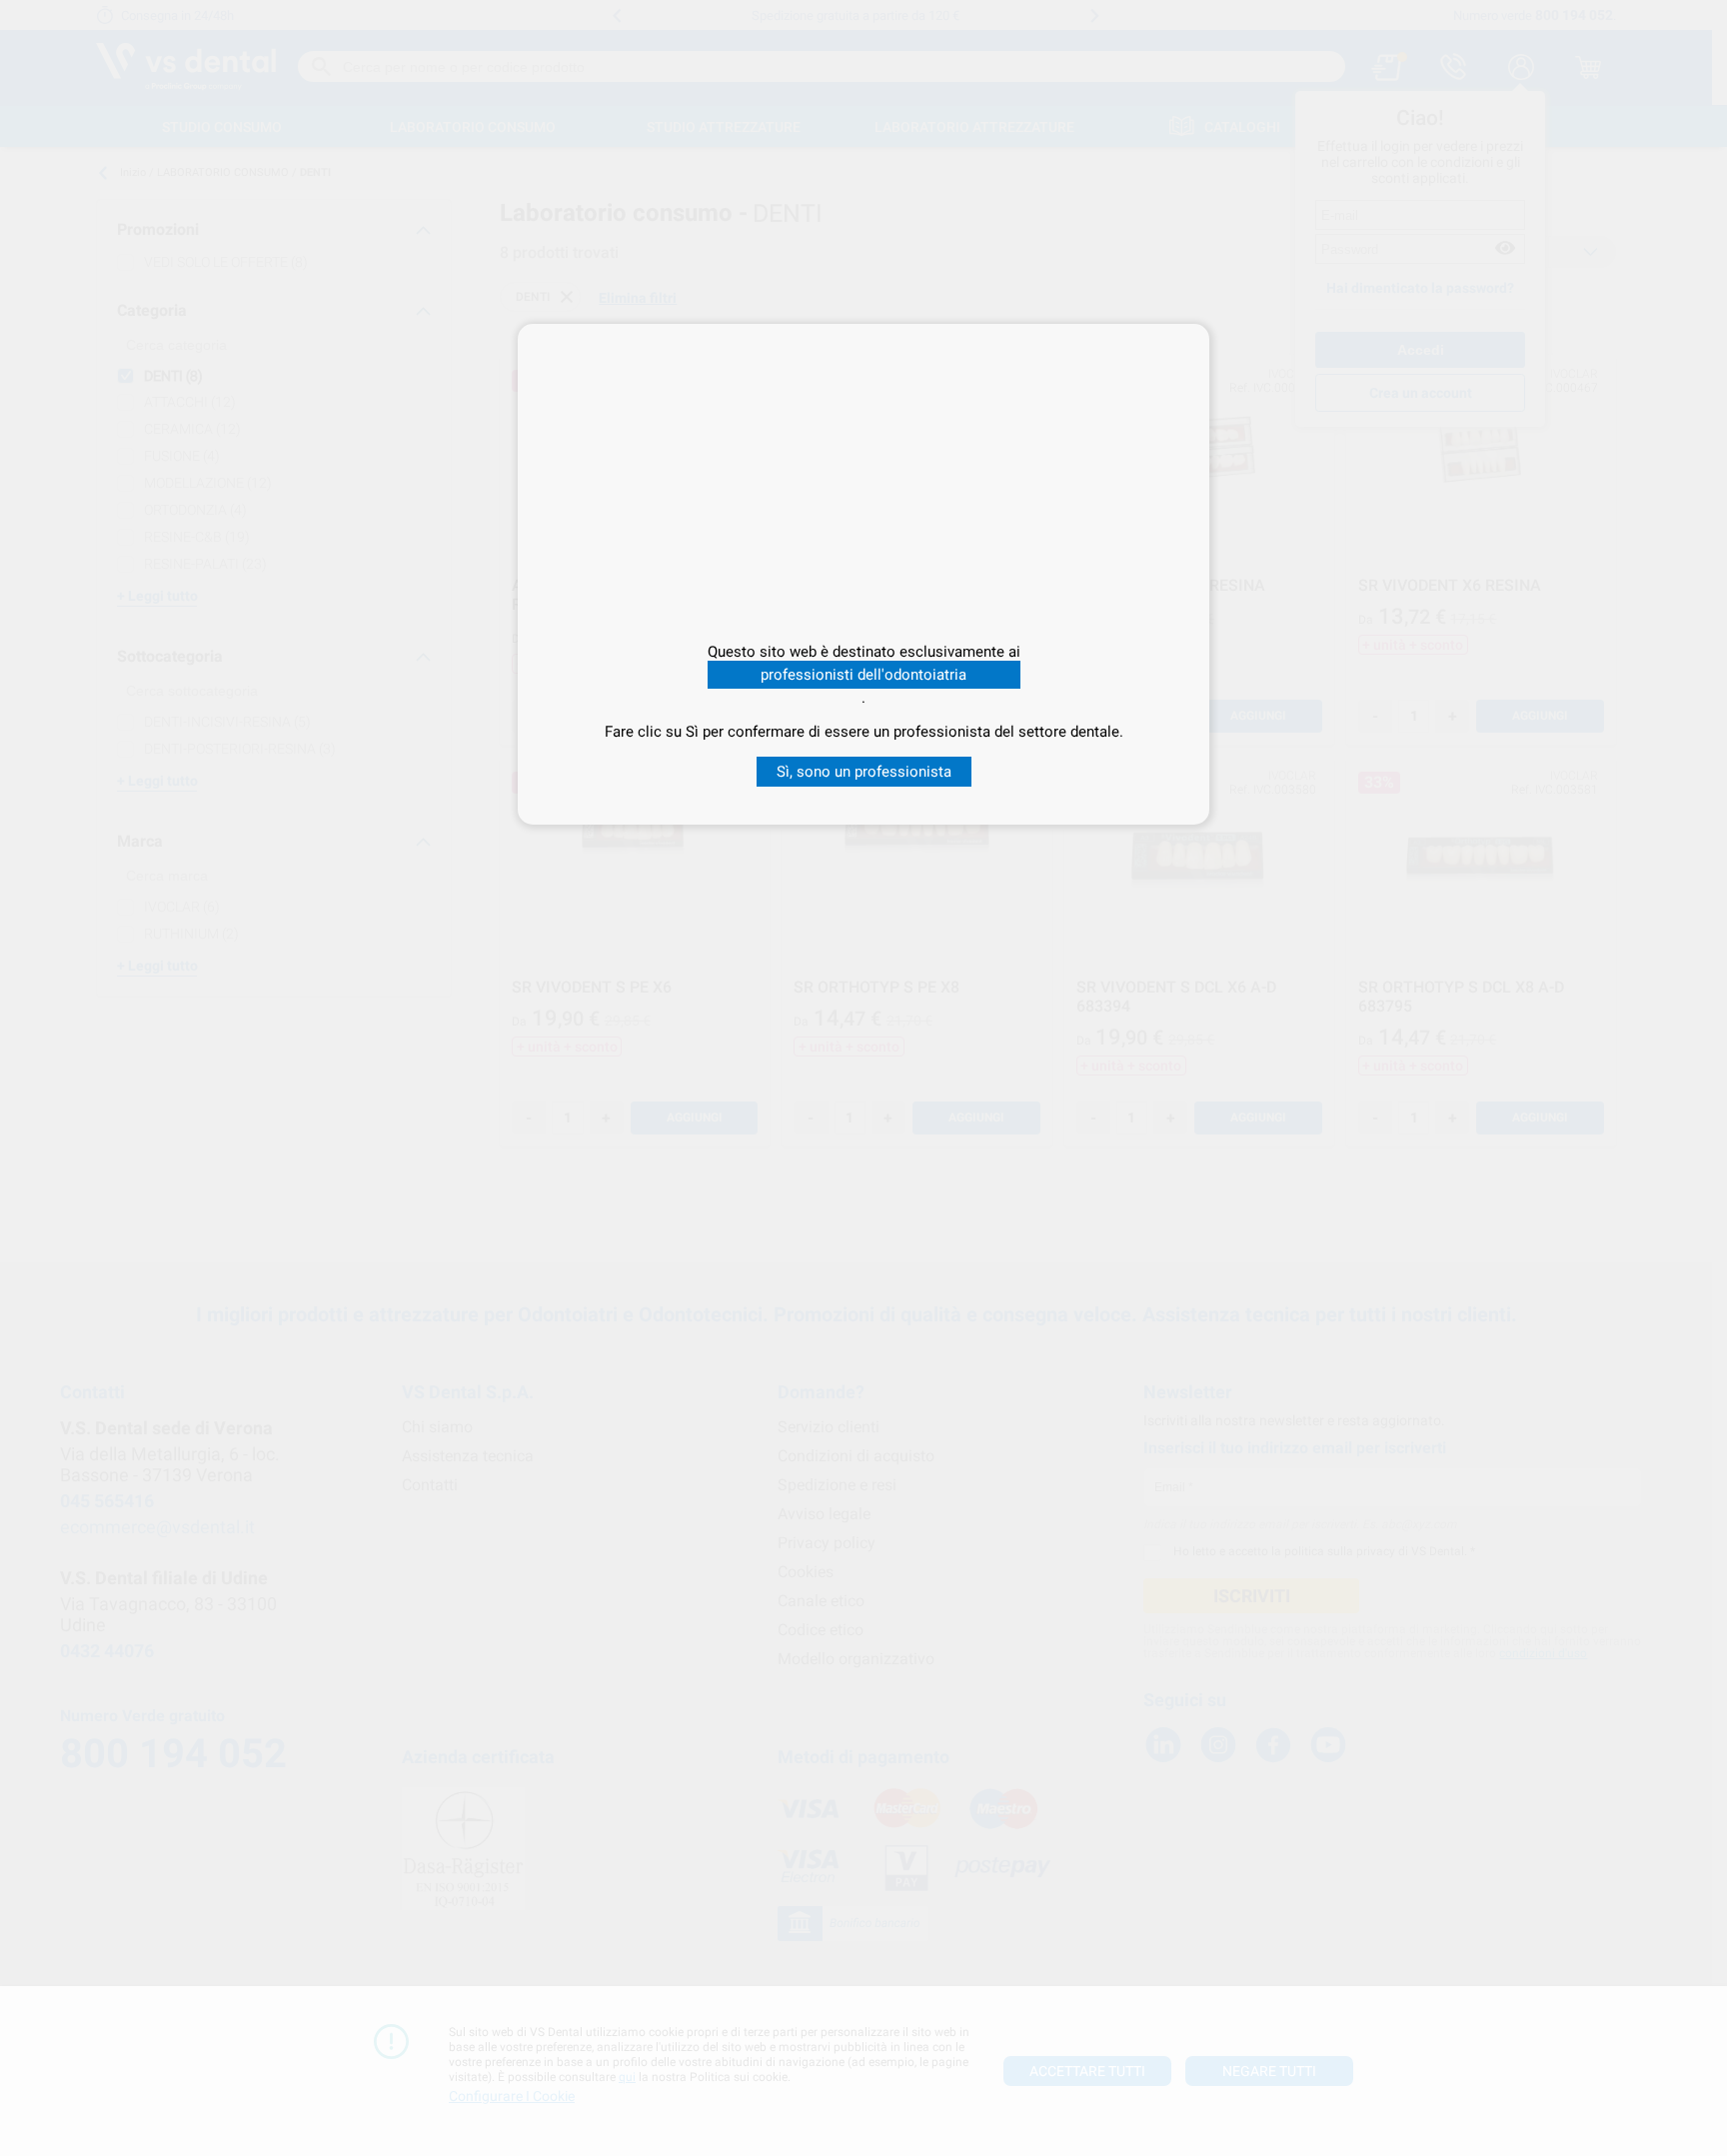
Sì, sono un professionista (864, 772)
